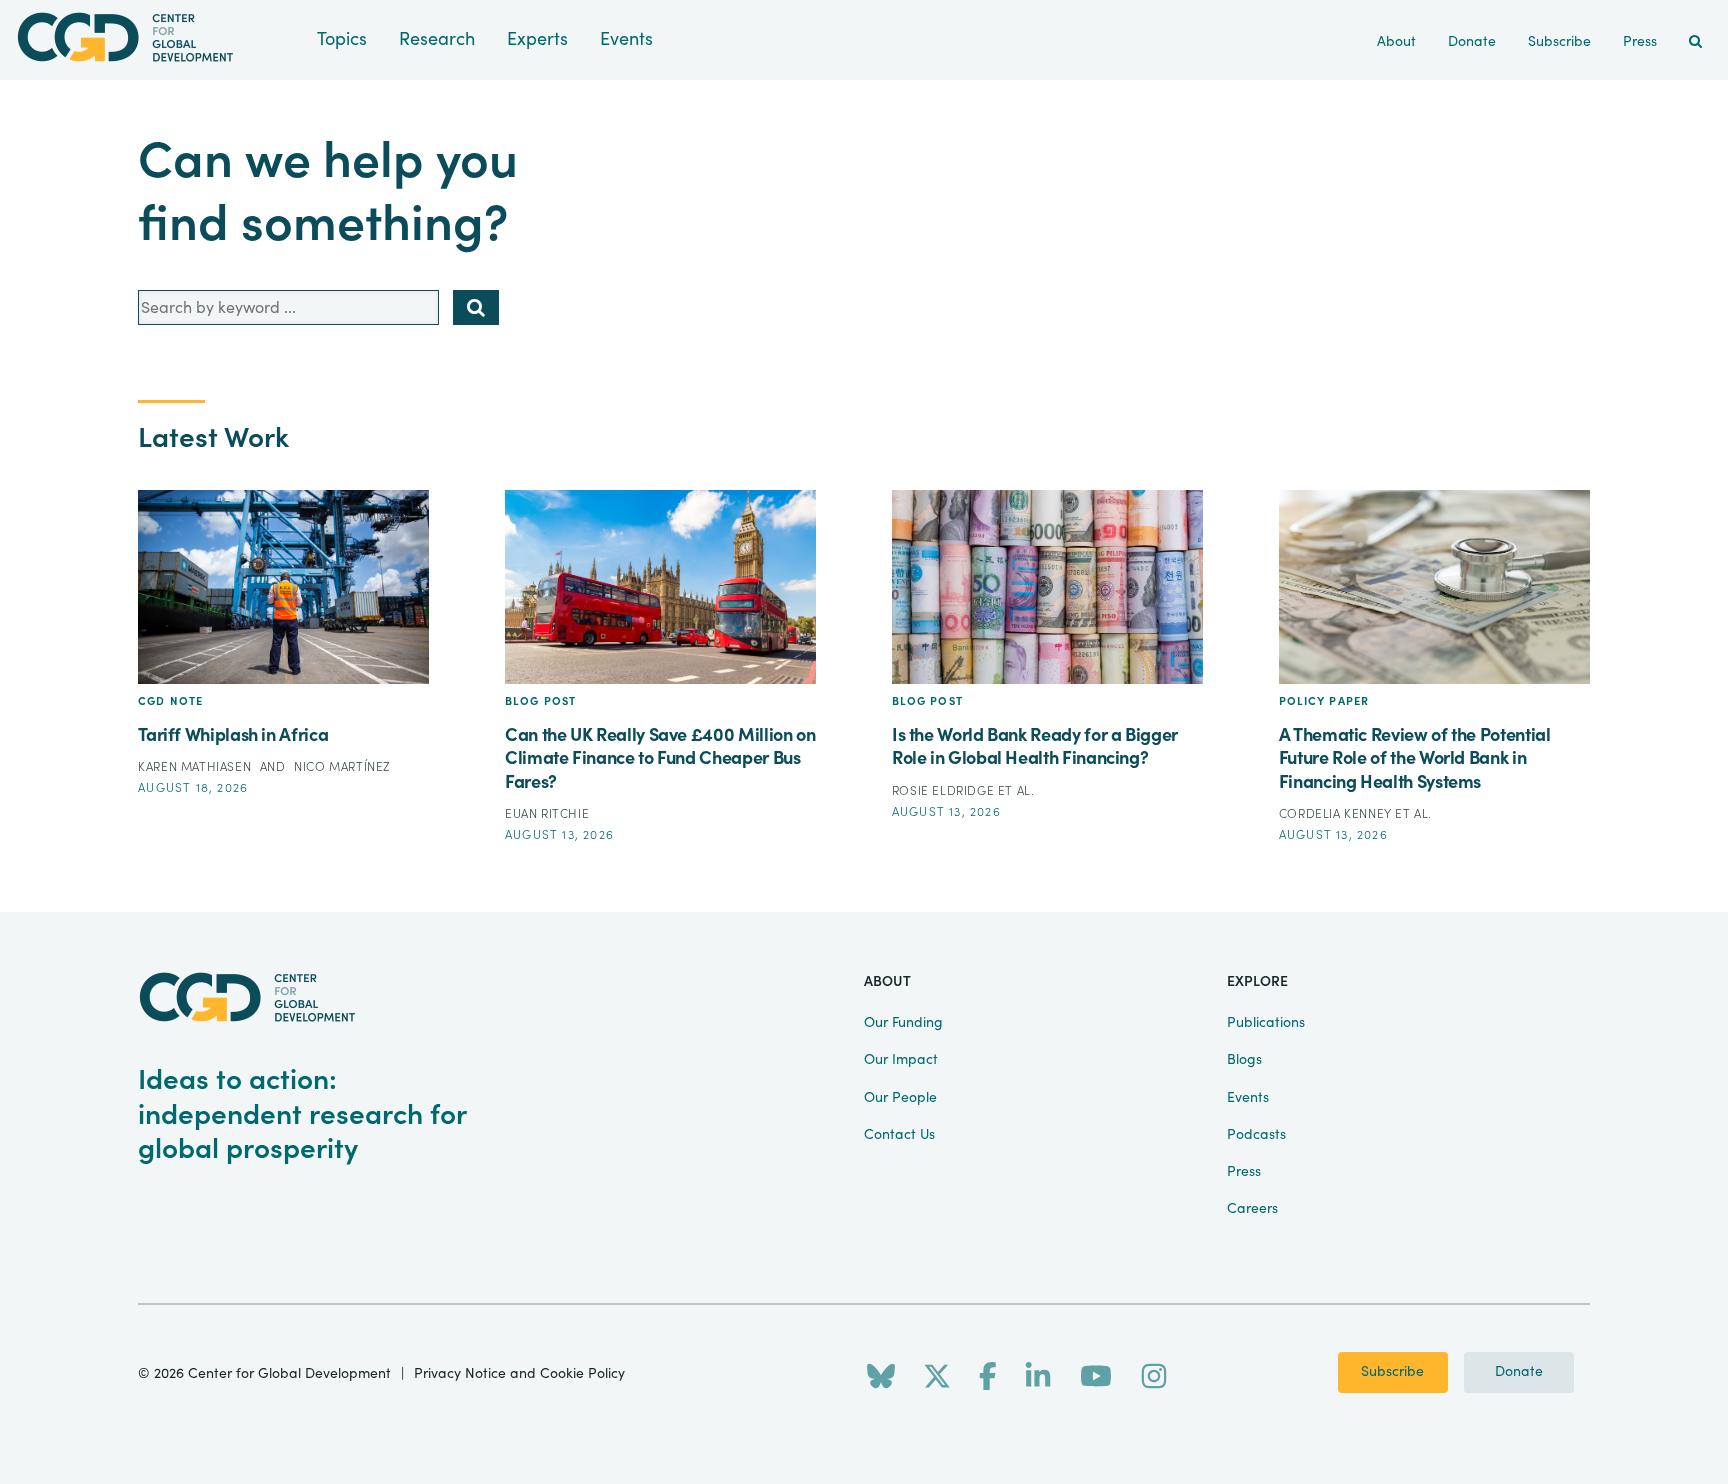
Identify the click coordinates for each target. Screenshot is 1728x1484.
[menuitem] (1695, 42)
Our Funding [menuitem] (903, 1023)
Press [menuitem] (1640, 42)
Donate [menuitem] (1472, 42)
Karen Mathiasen (196, 767)
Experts (537, 39)
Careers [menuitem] (1252, 1209)
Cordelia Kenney (1337, 814)
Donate (1519, 1372)
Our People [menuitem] (900, 1098)
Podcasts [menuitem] (1256, 1135)
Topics (342, 39)
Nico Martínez (342, 767)
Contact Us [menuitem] (899, 1135)
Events (626, 39)
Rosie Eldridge (945, 791)
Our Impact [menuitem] (901, 1060)
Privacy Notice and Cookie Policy (519, 1374)
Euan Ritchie (547, 814)
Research (437, 39)
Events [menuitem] (1248, 1098)
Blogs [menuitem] (1244, 1060)
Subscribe (1392, 1372)
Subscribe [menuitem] (1559, 42)
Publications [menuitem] (1266, 1023)
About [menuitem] (1396, 42)
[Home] (158, 37)
